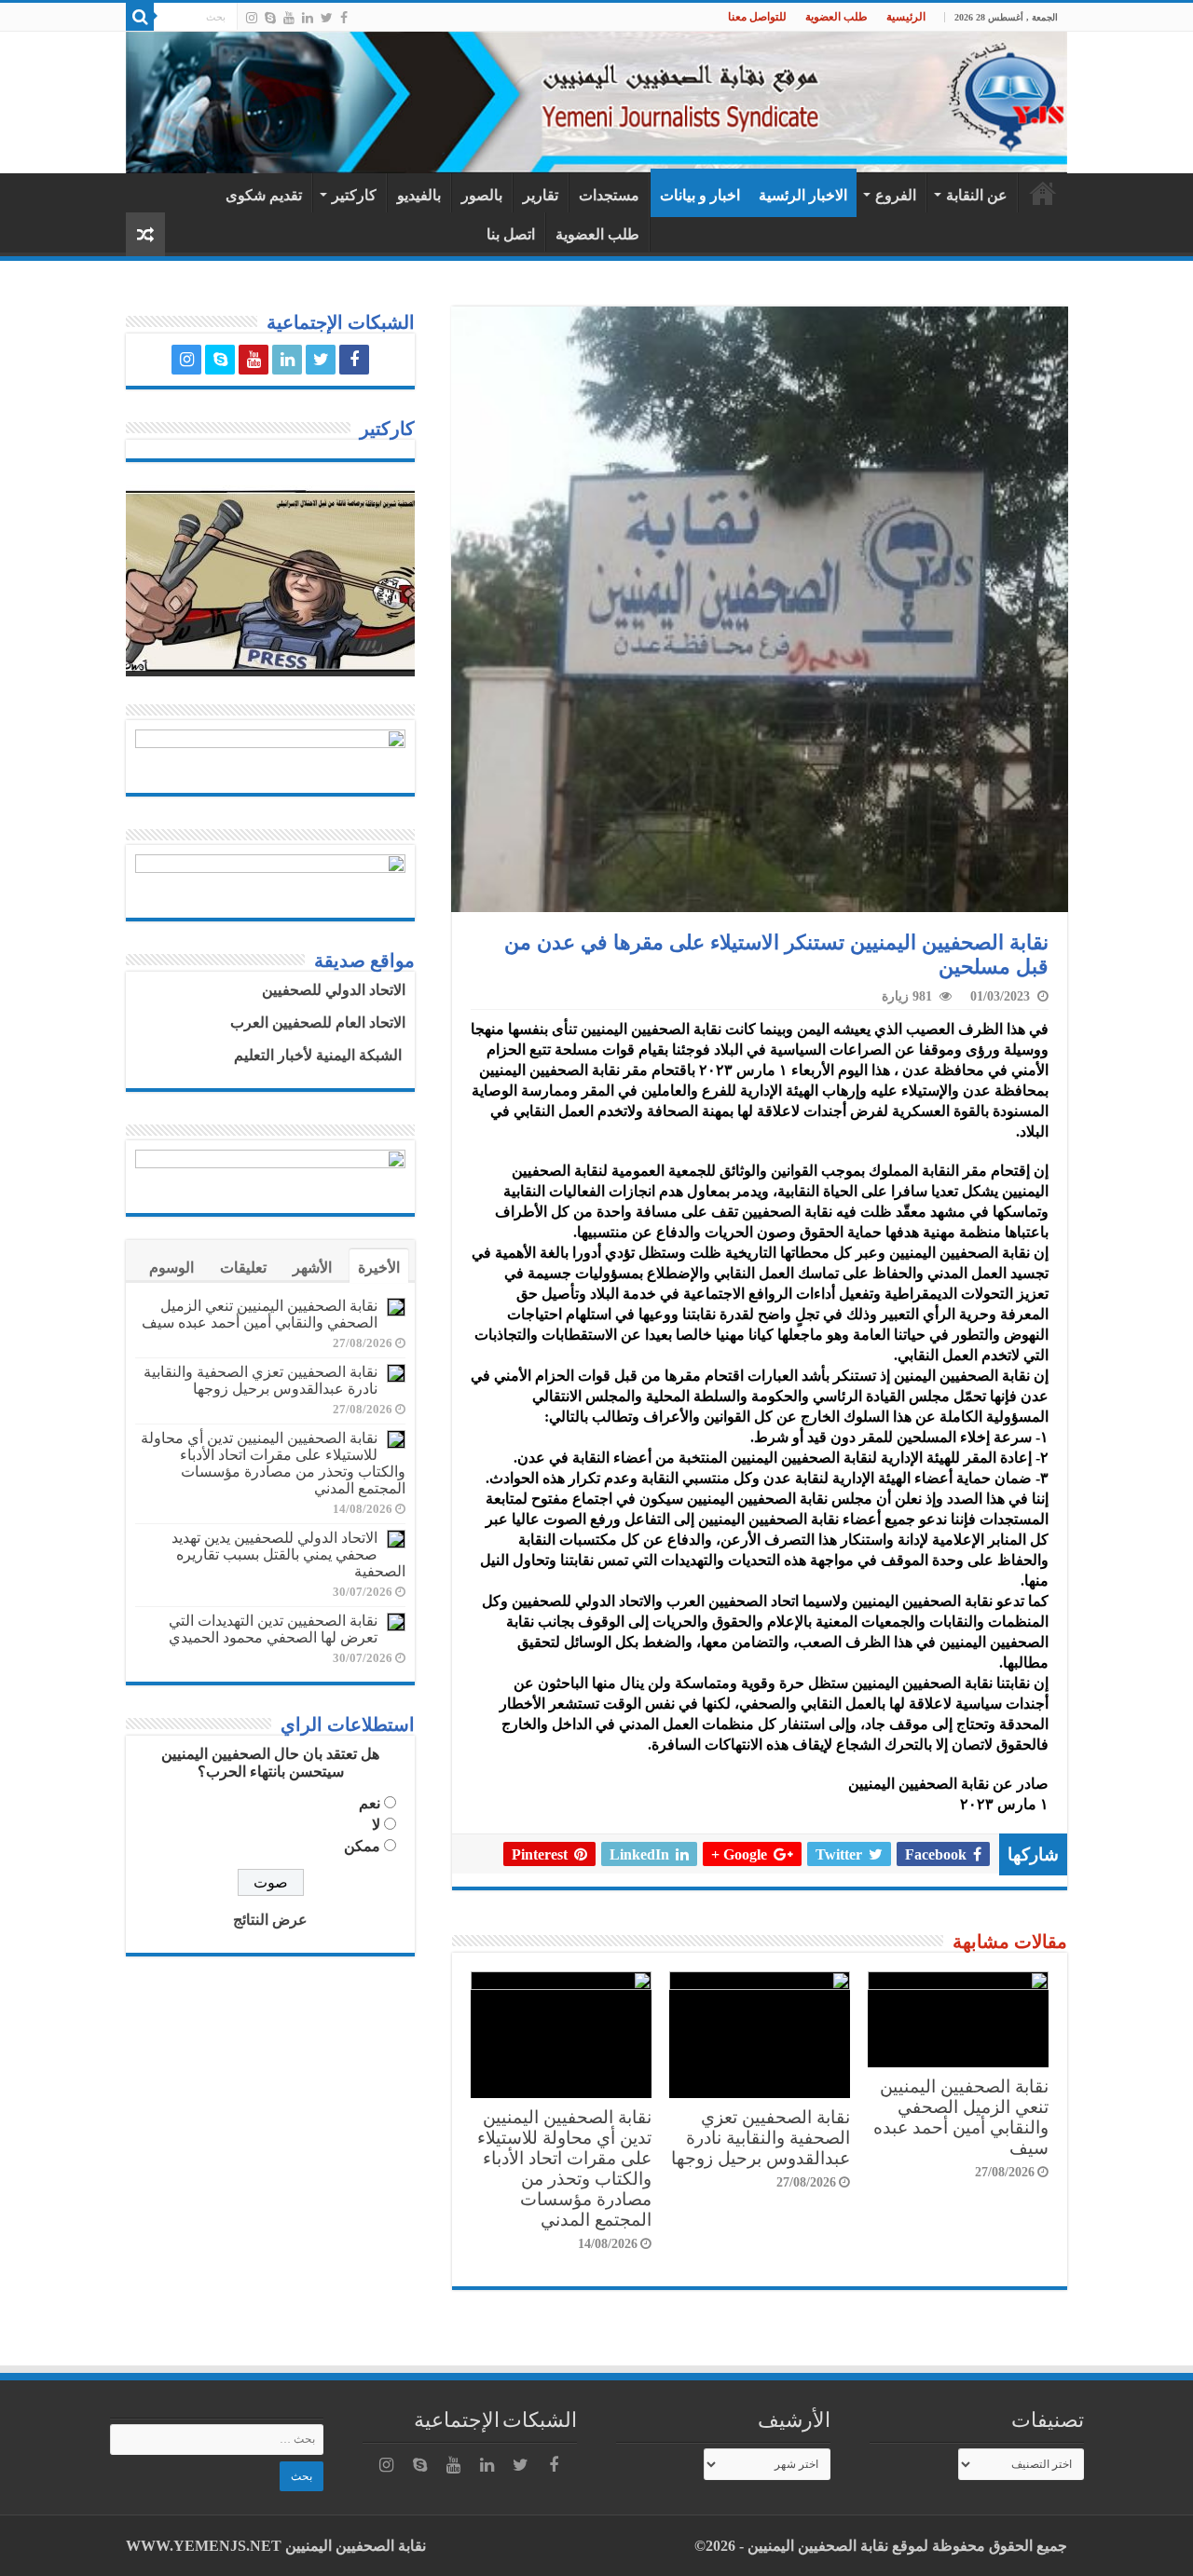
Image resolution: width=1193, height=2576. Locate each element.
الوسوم (171, 1268)
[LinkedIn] (308, 18)
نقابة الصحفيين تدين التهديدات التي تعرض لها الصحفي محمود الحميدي (273, 1629)
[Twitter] (327, 18)
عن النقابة (977, 195)
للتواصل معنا (757, 17)
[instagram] (252, 18)
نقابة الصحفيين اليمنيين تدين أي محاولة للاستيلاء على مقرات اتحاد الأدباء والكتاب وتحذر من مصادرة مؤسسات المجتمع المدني (564, 2168)
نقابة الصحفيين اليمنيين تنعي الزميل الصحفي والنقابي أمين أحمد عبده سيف (961, 2117)
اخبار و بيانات (700, 195)
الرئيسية (906, 17)
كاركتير (354, 195)
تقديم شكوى (264, 195)
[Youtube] (289, 18)
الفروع (896, 195)
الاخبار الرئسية (803, 195)
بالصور (482, 195)
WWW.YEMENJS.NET (204, 2546)
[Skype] (270, 18)
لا (376, 1825)
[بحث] (140, 17)
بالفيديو (419, 195)
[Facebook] (344, 18)
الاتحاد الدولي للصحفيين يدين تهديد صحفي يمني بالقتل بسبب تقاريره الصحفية (288, 1554)
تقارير (541, 195)
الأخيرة (379, 1268)
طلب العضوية (836, 17)
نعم (370, 1803)
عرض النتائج (270, 1920)
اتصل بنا (511, 234)
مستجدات (609, 195)
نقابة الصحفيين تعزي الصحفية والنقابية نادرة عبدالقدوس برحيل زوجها (761, 2138)
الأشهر (312, 1268)
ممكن (362, 1846)
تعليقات (243, 1268)
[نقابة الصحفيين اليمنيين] (596, 102)
